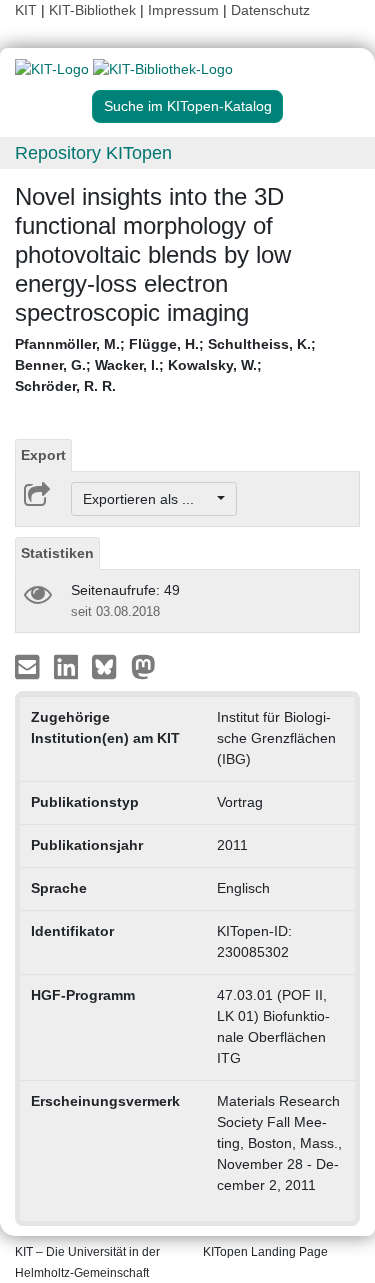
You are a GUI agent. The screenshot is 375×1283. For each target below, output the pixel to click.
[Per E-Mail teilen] (29, 666)
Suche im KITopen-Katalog (188, 106)
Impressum (183, 10)
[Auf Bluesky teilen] (109, 666)
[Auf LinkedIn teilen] (68, 666)
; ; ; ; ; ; (165, 365)
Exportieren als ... (148, 499)
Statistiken (57, 553)
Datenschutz (270, 10)
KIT (26, 10)
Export (43, 455)
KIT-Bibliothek (94, 10)
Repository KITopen (93, 153)
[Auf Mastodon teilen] (143, 666)
